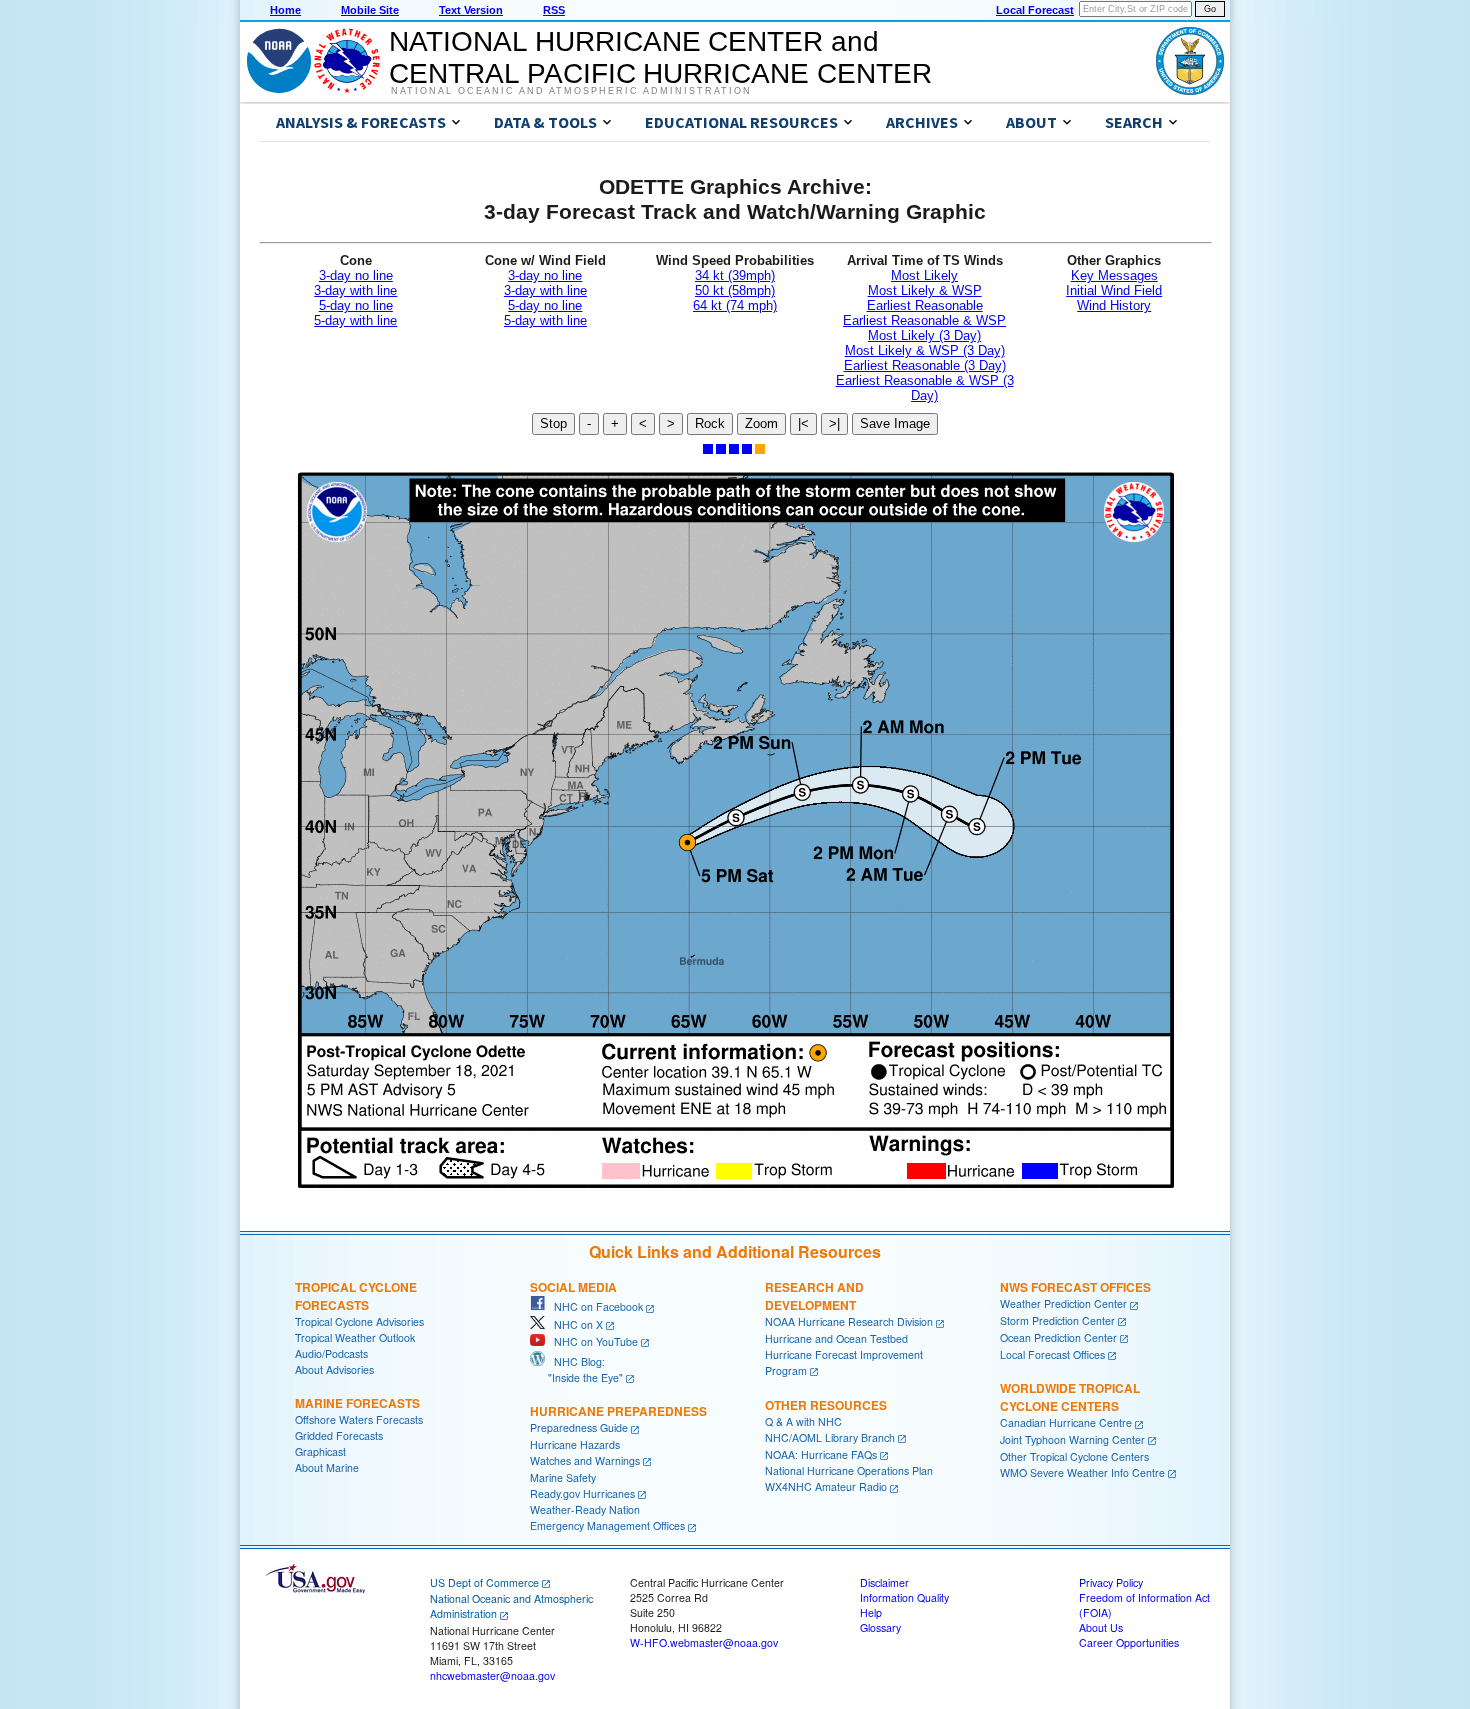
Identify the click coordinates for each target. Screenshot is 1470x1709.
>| (834, 423)
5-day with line (355, 320)
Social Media (573, 1287)
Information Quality (904, 1597)
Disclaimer (884, 1582)
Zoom (761, 423)
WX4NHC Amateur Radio (826, 1486)
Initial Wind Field (1114, 290)
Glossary (880, 1627)
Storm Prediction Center (1057, 1320)
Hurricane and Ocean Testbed (836, 1338)
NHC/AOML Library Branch (830, 1437)
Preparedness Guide (579, 1427)
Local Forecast (1035, 10)
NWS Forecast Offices (1075, 1287)
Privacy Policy (1111, 1582)
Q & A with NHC (803, 1421)
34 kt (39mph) (735, 275)
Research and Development (814, 1296)
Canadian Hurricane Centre (1066, 1422)
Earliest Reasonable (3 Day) (925, 365)
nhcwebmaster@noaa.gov (492, 1675)
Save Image (895, 423)
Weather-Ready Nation (585, 1509)
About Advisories (334, 1369)
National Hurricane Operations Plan (849, 1470)
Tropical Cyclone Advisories (359, 1321)
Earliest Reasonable (925, 305)
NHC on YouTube (591, 1341)
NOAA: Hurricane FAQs (821, 1454)
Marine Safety (563, 1477)
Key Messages (1114, 275)
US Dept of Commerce (484, 1582)
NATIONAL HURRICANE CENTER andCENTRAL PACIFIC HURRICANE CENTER (660, 57)
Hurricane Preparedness (618, 1411)
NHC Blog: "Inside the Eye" (576, 1369)
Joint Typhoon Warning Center (1072, 1439)
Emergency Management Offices (607, 1525)
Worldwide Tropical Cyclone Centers (1070, 1397)
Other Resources (826, 1405)
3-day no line (356, 275)
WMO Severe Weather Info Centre (1082, 1472)
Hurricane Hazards (575, 1444)
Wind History (1114, 305)
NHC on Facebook (594, 1306)
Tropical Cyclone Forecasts (356, 1296)
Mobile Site (370, 10)
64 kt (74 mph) (735, 305)
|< (803, 423)
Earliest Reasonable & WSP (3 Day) (925, 388)
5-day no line (356, 305)
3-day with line (355, 290)
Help (871, 1612)
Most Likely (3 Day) (924, 335)
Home (285, 10)
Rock (710, 423)
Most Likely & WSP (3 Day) (925, 350)
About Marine (327, 1467)
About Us (1101, 1627)
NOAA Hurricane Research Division (849, 1321)
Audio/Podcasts (331, 1353)
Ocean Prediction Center (1058, 1337)
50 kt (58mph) (735, 290)
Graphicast (320, 1451)
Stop (553, 423)
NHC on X (574, 1324)
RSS (554, 10)
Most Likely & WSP (925, 290)
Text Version (471, 10)
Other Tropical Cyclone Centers (1074, 1456)
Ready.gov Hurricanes (582, 1493)
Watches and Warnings (585, 1460)
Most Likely (924, 275)
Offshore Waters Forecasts (359, 1419)
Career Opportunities (1129, 1642)
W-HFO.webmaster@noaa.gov (704, 1642)
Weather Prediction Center (1063, 1303)
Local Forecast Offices (1052, 1354)
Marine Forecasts (357, 1403)
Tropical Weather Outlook (355, 1337)
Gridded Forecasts (339, 1435)
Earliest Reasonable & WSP (924, 320)
